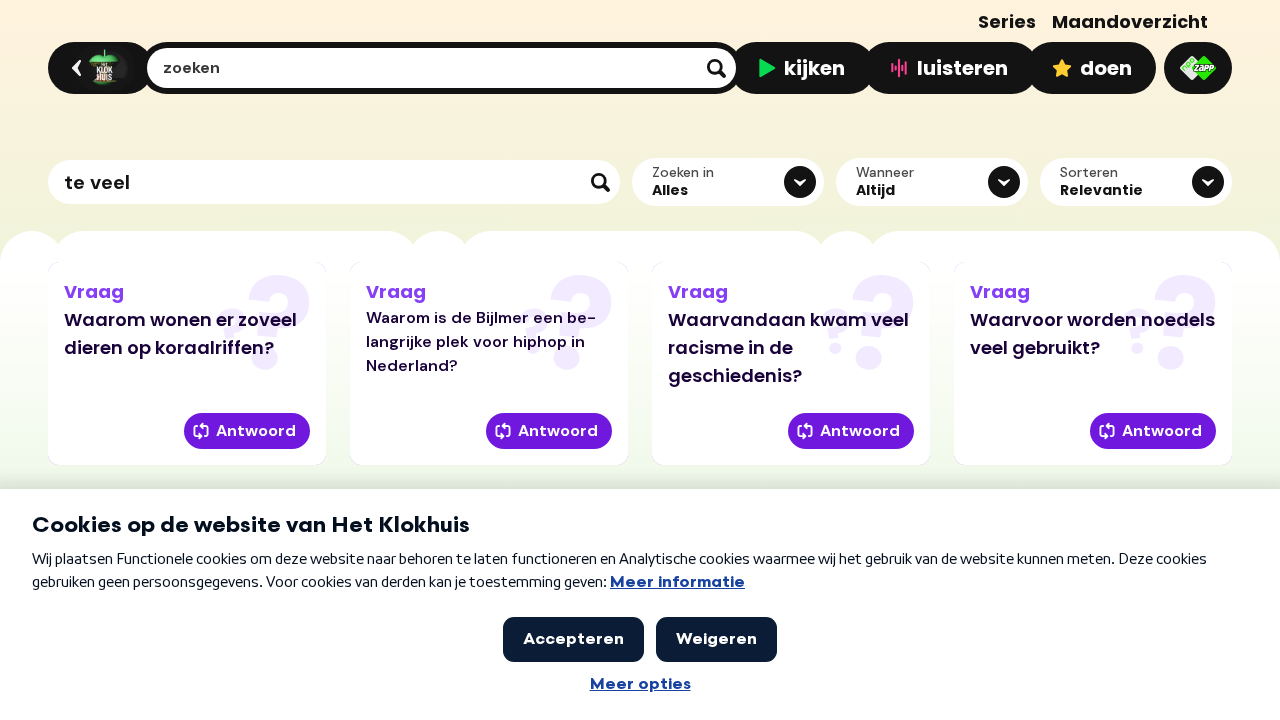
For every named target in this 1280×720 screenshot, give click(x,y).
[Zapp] (1198, 68)
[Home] (97, 68)
